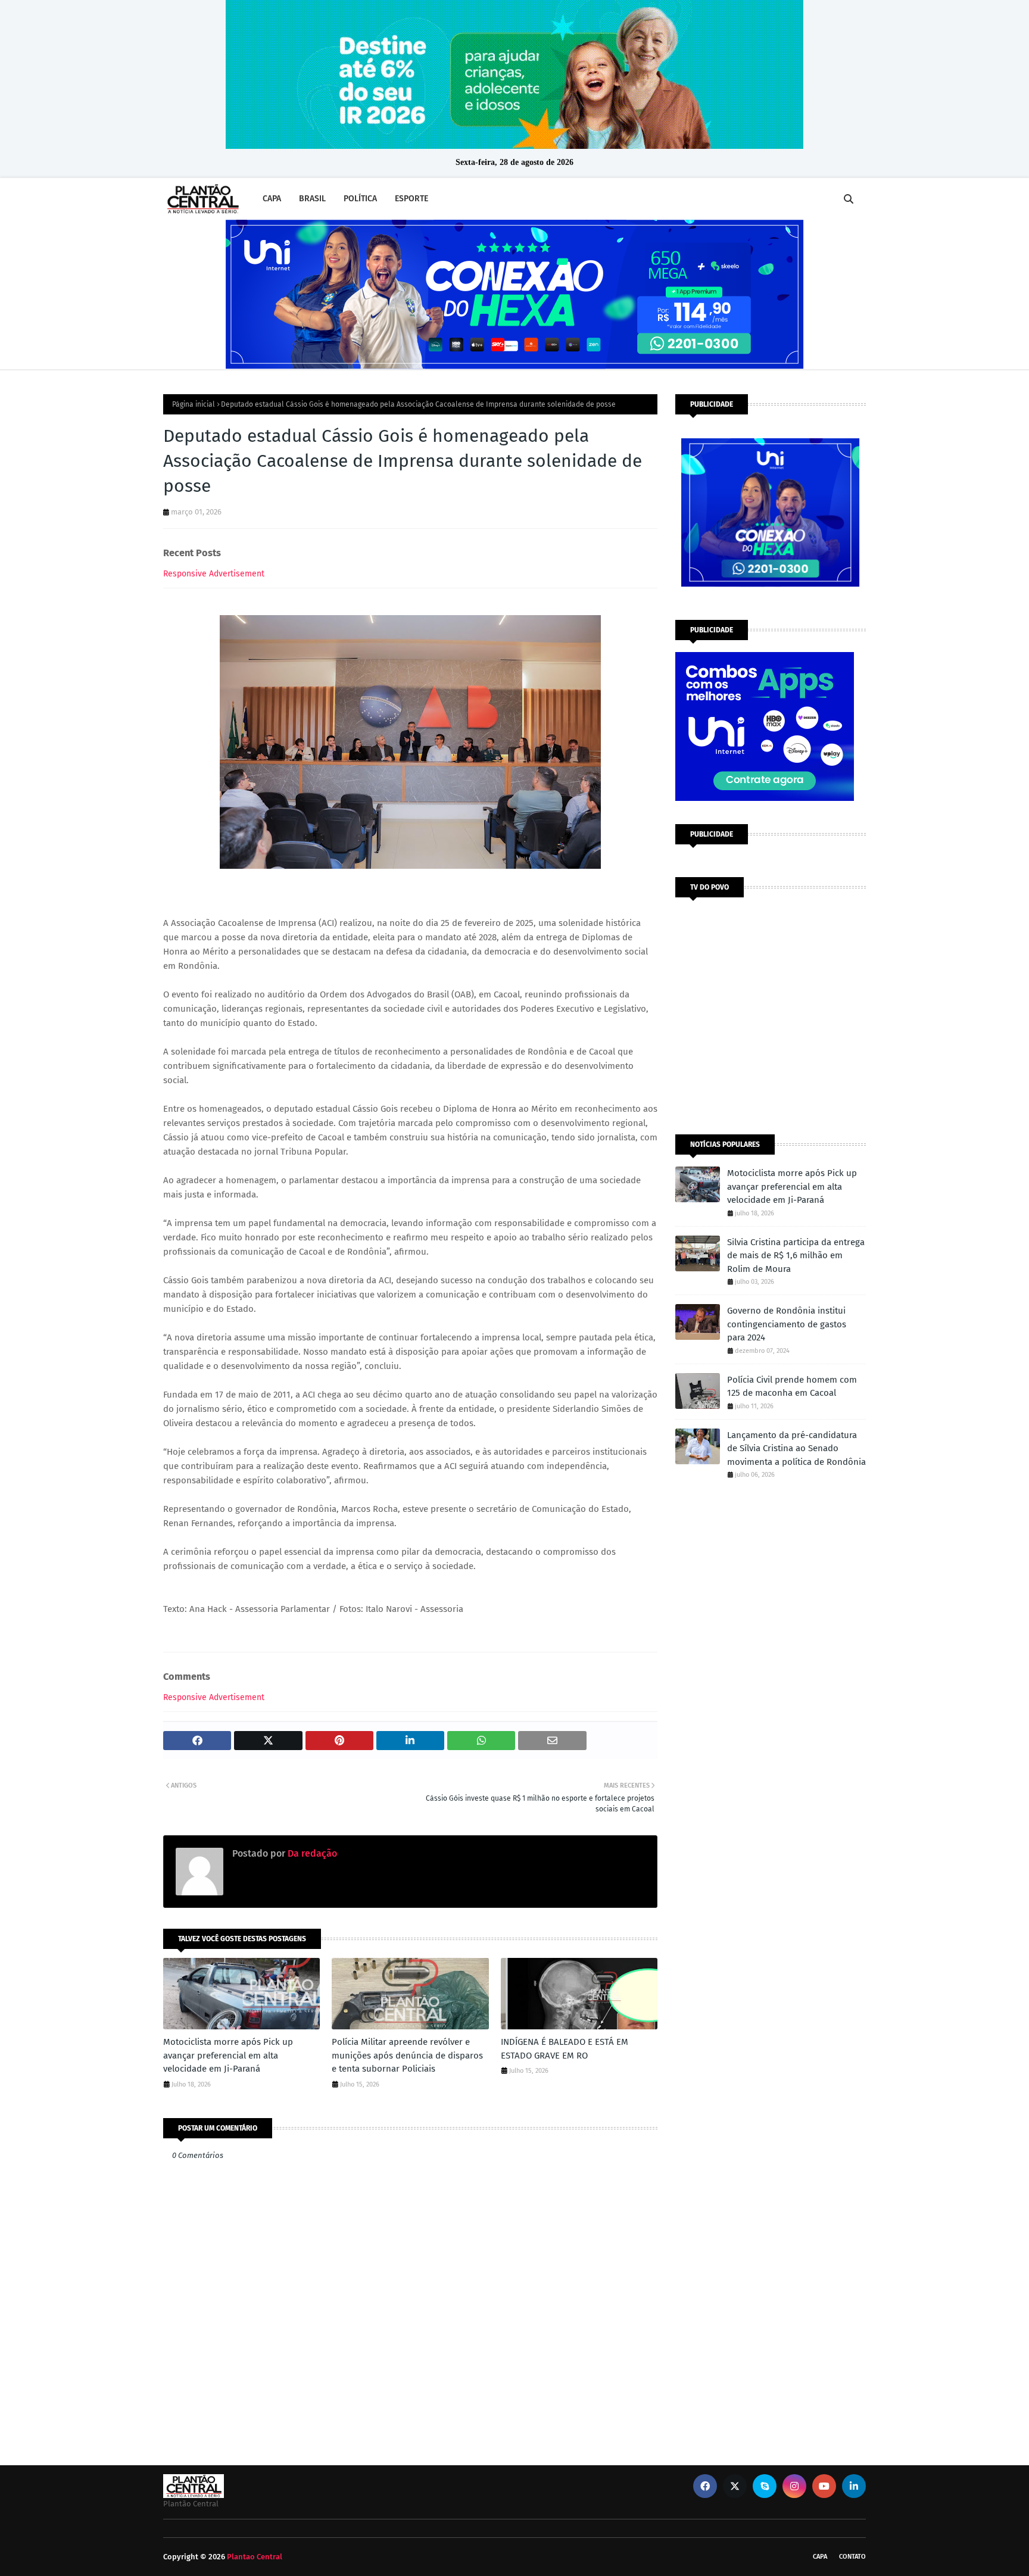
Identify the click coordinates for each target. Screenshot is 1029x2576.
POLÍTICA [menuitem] (360, 199)
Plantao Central (255, 2557)
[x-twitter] (735, 2486)
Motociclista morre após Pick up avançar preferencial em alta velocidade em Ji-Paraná (228, 2055)
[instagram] (794, 2486)
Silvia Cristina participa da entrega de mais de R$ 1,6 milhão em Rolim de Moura (796, 1256)
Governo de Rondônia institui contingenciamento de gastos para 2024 (787, 1324)
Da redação (311, 1853)
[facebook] (705, 2486)
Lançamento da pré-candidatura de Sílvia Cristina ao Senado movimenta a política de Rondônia (796, 1448)
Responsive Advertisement (214, 574)
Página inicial (194, 404)
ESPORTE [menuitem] (411, 199)
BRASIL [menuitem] (312, 199)
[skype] (765, 2486)
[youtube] (824, 2486)
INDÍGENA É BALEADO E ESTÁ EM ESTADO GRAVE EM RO (565, 2049)
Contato (852, 2557)
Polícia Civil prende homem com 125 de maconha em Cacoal (792, 1387)
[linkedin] (854, 2486)
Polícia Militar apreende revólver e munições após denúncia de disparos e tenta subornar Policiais (407, 2055)
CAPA (820, 2557)
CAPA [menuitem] (272, 199)
